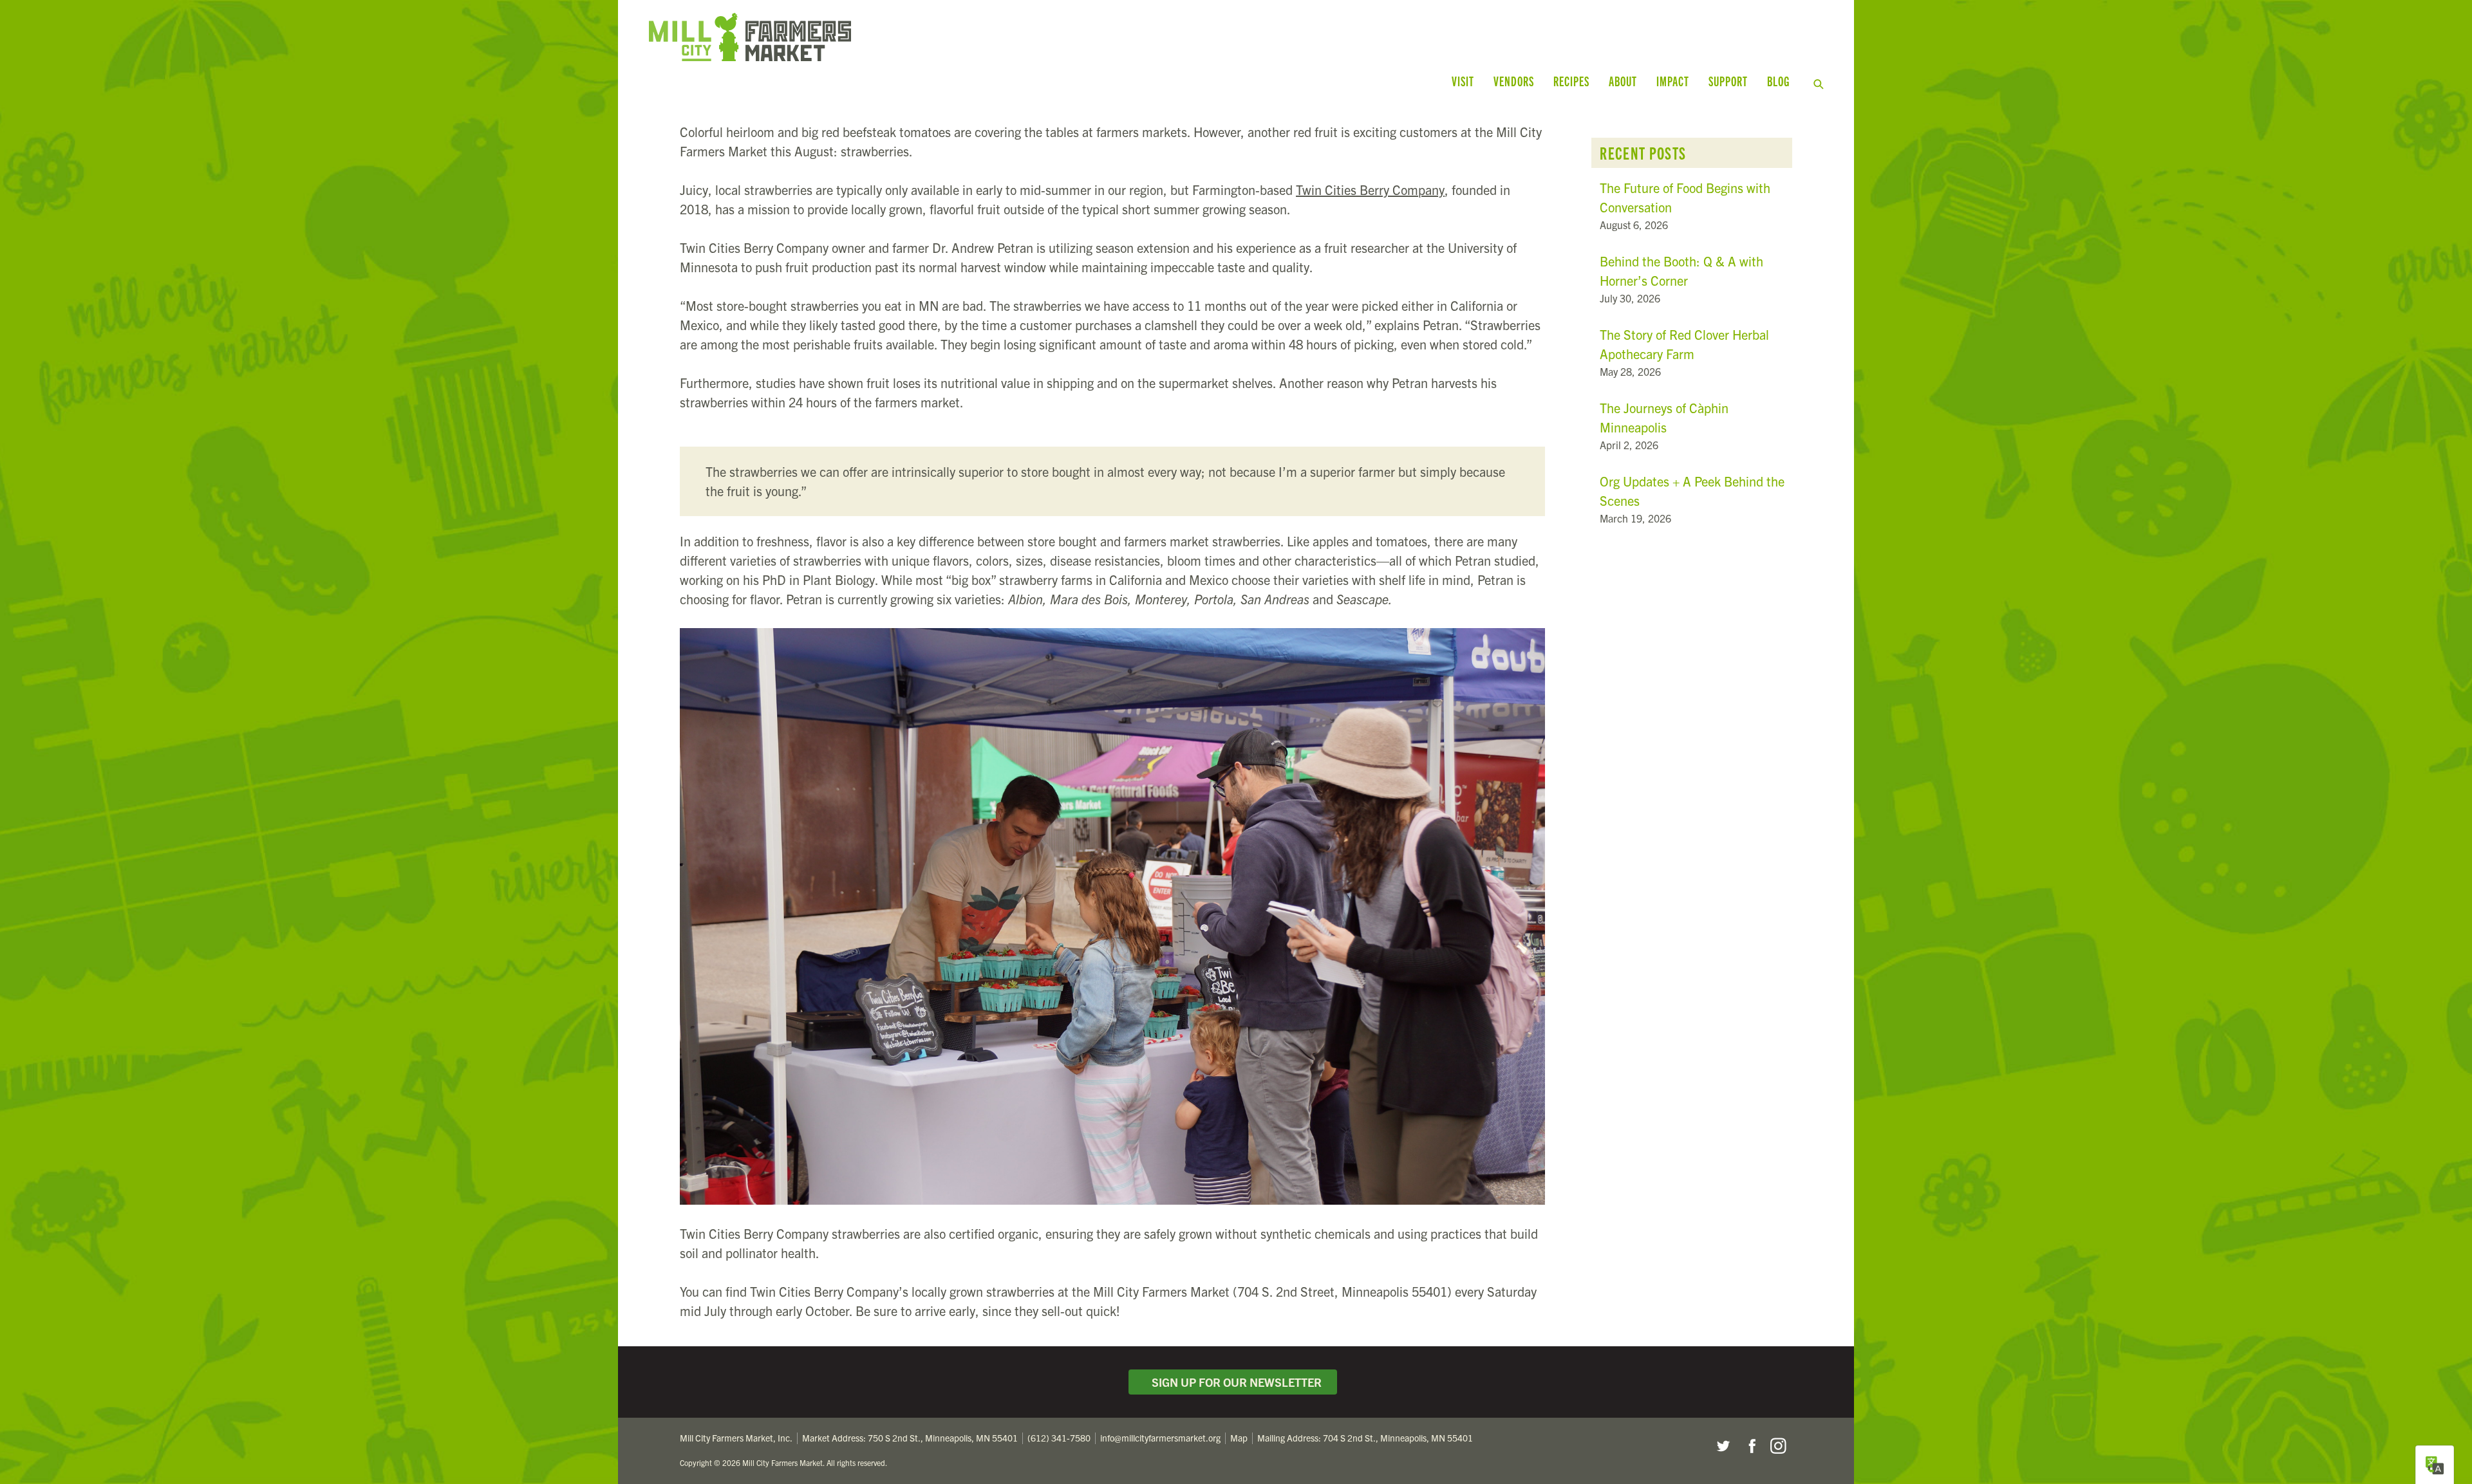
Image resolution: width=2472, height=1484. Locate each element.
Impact (1673, 81)
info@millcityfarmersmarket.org (1160, 1438)
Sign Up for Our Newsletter (1234, 1382)
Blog (1778, 81)
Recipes (1571, 81)
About (1623, 81)
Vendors (1514, 81)
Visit (1463, 81)
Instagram (1778, 1446)
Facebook (1750, 1446)
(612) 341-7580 (1059, 1438)
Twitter (1723, 1446)
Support (1728, 81)
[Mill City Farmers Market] (958, 37)
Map (1239, 1438)
